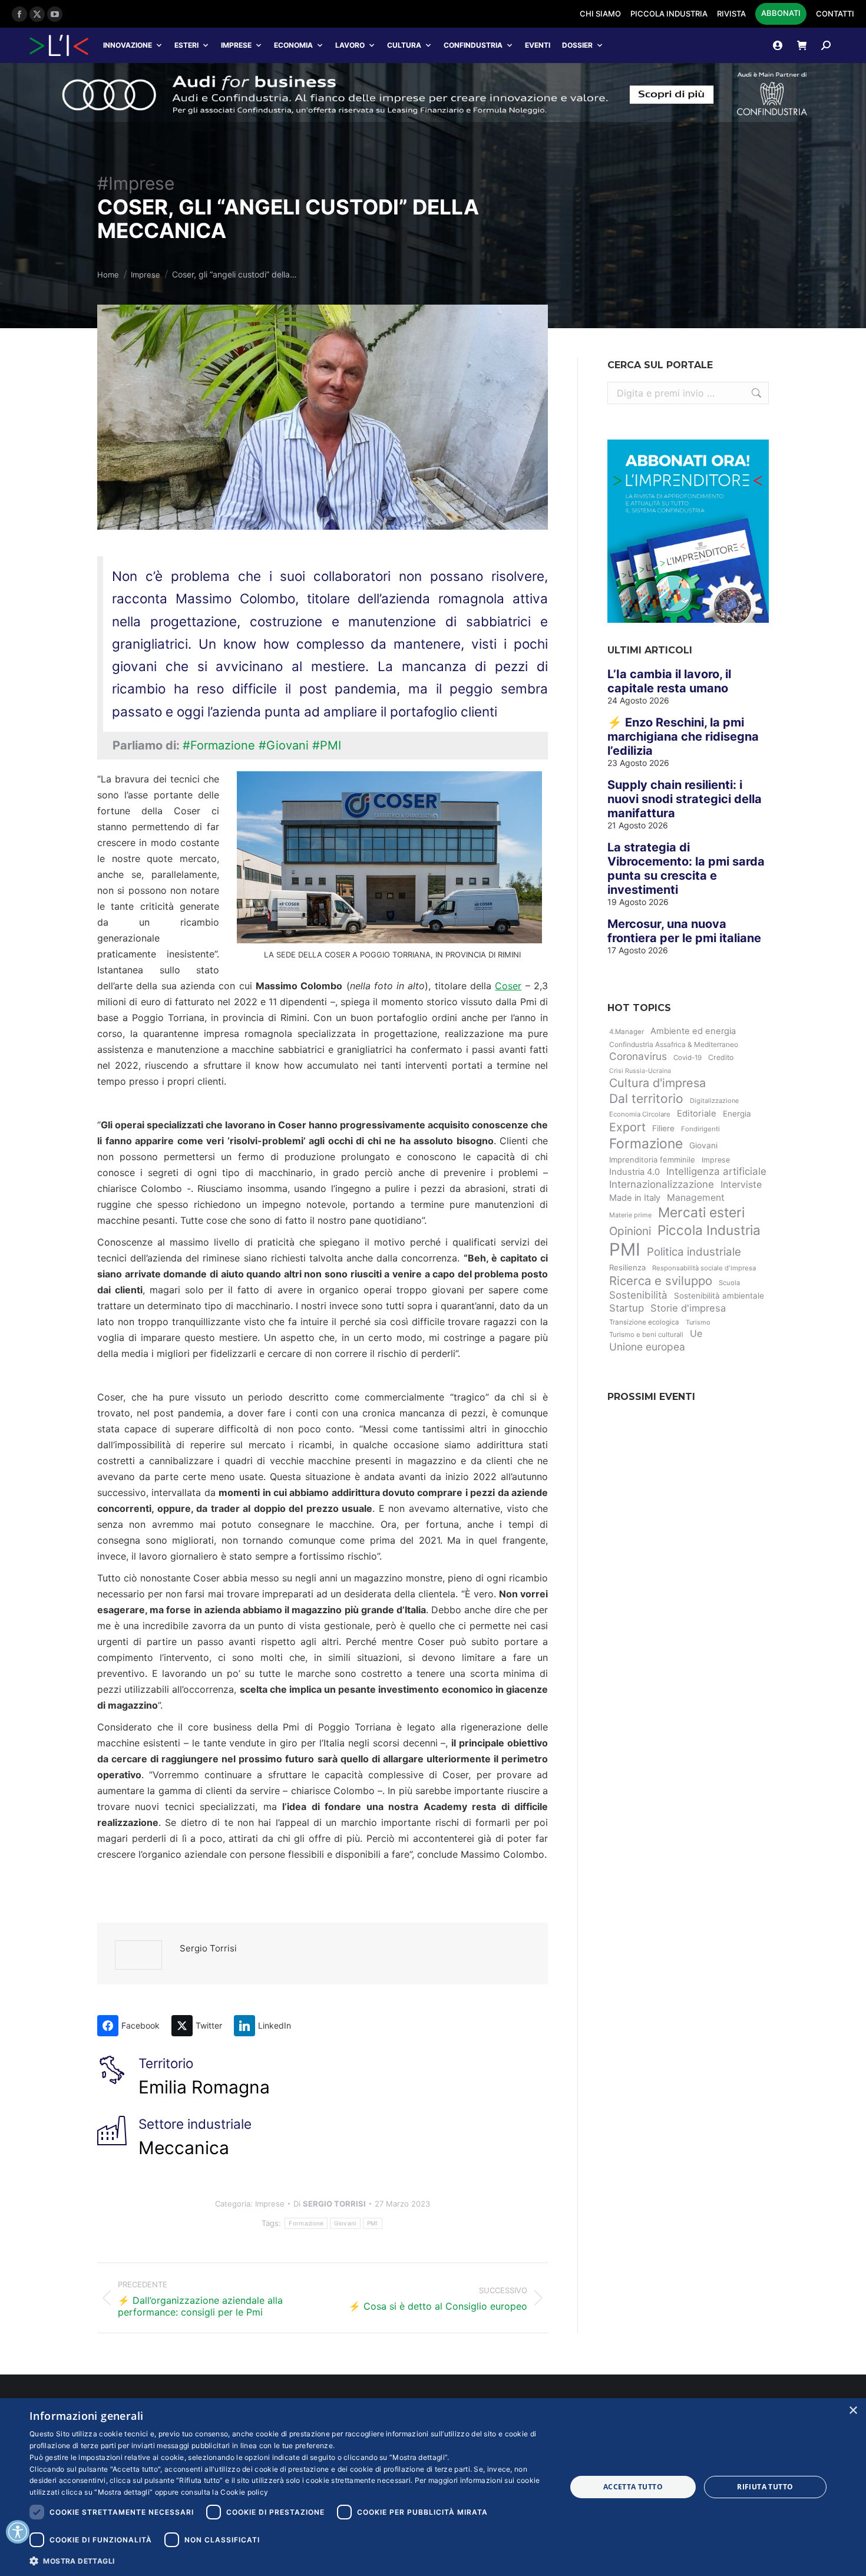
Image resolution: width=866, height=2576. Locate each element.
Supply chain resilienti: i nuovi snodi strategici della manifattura (685, 799)
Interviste (741, 1185)
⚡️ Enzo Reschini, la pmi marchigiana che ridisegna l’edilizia (683, 737)
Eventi (538, 45)
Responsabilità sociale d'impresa (704, 1268)
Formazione (306, 2223)
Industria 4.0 (634, 1172)
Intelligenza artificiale (716, 1171)
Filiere (663, 1128)
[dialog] (433, 2487)
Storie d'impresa (688, 1308)
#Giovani (284, 745)
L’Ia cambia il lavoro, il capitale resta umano (669, 681)
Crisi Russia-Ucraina (640, 1071)
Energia (737, 1114)
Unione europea (647, 1347)
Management (696, 1198)
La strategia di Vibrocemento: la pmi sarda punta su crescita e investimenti (686, 868)
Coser (508, 986)
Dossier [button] (577, 45)
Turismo (698, 1322)
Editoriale (697, 1114)
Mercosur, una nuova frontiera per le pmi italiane (684, 931)
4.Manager (627, 1032)
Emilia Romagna (204, 2087)
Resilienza (627, 1267)
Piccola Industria (709, 1230)
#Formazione (219, 745)
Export (627, 1127)
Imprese (236, 45)
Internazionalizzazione (662, 1184)
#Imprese (136, 183)
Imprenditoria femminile (652, 1160)
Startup (627, 1308)
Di (330, 2204)
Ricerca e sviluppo (661, 1281)
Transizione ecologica (644, 1322)
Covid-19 (687, 1058)
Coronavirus (638, 1056)
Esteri (186, 45)
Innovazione (128, 45)
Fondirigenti (700, 1129)
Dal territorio (646, 1099)
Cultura (404, 45)
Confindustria (473, 45)
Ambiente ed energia (693, 1031)
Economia (293, 45)
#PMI (327, 745)
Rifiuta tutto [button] (765, 2487)
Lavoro (350, 45)
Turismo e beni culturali (646, 1335)
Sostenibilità (638, 1295)
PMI (373, 2223)
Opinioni (630, 1231)
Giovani (345, 2223)
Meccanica (184, 2148)
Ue (696, 1333)
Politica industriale (694, 1252)
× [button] (853, 2411)
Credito (721, 1057)
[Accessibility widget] (18, 2532)
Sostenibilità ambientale (719, 1296)
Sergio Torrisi (208, 1948)
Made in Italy (635, 1198)
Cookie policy (244, 2492)
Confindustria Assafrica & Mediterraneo (674, 1044)
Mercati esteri (701, 1213)
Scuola (729, 1283)
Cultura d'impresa (657, 1083)
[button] (290, 2560)
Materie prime (630, 1215)
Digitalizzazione (714, 1101)
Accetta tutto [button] (633, 2487)
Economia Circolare (640, 1114)
